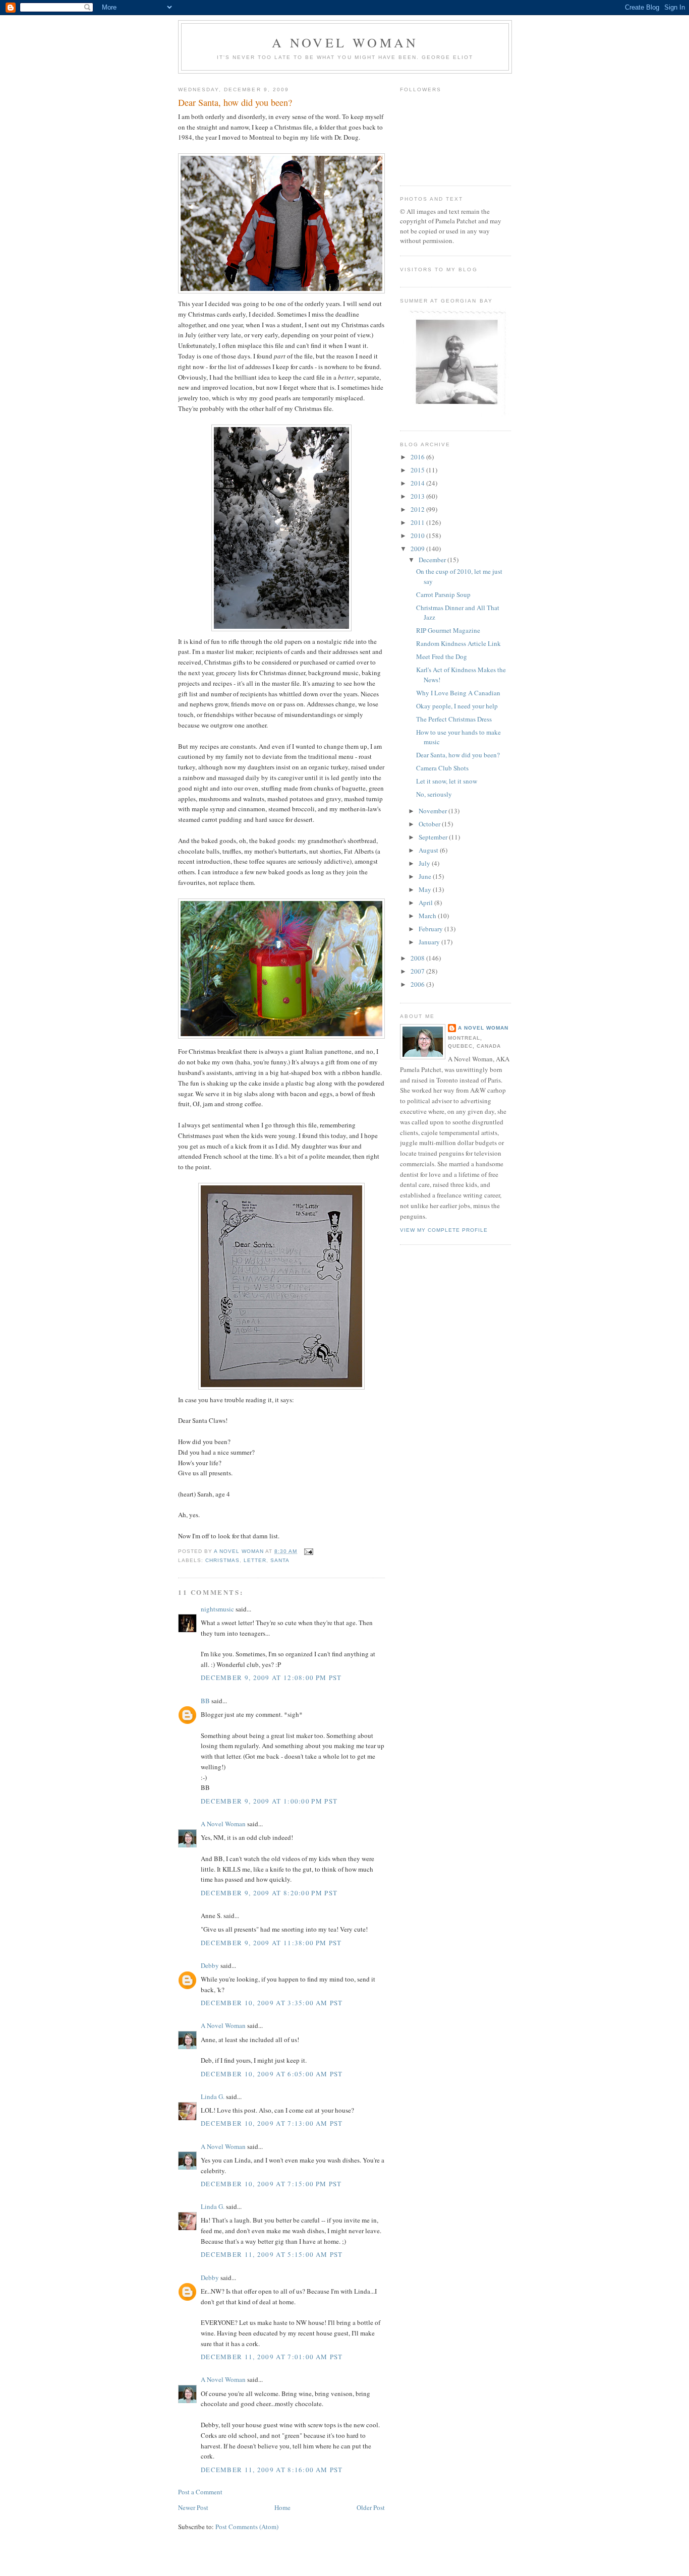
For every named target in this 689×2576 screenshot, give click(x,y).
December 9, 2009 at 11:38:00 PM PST (271, 1943)
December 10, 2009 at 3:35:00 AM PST (272, 2003)
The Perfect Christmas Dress (454, 719)
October (430, 824)
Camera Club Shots (442, 768)
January (430, 942)
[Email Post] (308, 1551)
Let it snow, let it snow (447, 781)
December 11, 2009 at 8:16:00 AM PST (272, 2470)
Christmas (222, 1560)
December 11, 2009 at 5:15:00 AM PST (272, 2254)
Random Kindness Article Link (458, 643)
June (426, 876)
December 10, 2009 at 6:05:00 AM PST (272, 2074)
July (425, 863)
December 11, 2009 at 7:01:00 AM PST (272, 2357)
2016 (418, 457)
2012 (418, 509)
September (434, 837)
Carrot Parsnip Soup (443, 594)
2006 (418, 984)
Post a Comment (200, 2492)
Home (282, 2507)
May (426, 889)
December (433, 560)
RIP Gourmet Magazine (448, 630)
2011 (418, 522)
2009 (418, 549)
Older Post (371, 2507)
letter (255, 1560)
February (432, 929)
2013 (418, 496)
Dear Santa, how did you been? (458, 755)
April (426, 903)
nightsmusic (217, 1609)
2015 (418, 470)
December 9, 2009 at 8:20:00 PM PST (269, 1893)
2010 (418, 535)
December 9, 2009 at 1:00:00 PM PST (269, 1801)
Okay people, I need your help (457, 706)
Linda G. (213, 2096)
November (434, 811)
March (428, 916)
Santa (280, 1560)
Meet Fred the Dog (442, 656)
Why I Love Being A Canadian (458, 693)
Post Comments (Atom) (247, 2527)
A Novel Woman (345, 42)
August (429, 850)
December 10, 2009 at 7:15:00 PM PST (271, 2184)
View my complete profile (444, 1230)
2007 (418, 971)
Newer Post (193, 2507)
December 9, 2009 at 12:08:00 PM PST (271, 1678)
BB (205, 1701)
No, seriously (434, 794)
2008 (418, 958)
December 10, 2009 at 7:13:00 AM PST (272, 2123)
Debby (210, 1965)
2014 (418, 483)
